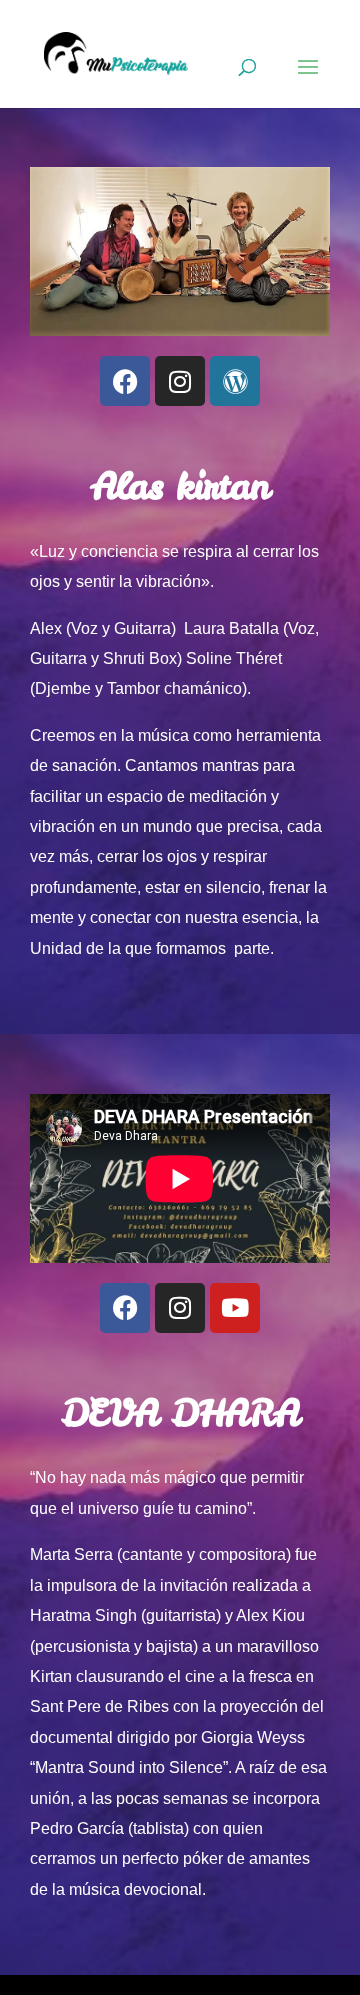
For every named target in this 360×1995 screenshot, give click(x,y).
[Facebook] (125, 381)
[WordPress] (235, 381)
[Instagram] (180, 381)
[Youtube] (235, 1308)
